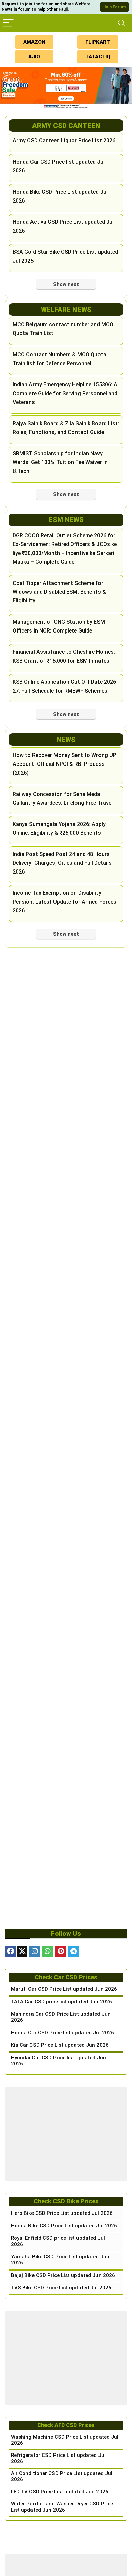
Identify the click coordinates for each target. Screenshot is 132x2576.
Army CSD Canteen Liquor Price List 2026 (64, 141)
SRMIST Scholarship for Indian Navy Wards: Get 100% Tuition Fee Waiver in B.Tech (60, 462)
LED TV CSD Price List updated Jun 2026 (60, 2492)
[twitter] (22, 1952)
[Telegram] (73, 1952)
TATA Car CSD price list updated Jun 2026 (61, 2002)
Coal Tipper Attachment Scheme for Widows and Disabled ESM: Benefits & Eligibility (59, 592)
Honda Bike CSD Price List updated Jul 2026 (64, 2226)
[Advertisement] (66, 2134)
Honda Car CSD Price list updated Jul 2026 (62, 2033)
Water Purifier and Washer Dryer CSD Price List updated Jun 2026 (62, 2507)
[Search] (122, 23)
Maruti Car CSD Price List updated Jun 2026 (64, 1989)
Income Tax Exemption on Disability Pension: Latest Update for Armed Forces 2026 (64, 902)
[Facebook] (10, 1952)
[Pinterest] (61, 1952)
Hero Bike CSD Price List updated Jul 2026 (62, 2213)
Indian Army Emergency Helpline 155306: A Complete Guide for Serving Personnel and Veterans (65, 393)
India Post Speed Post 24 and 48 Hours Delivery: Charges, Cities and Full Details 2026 (62, 863)
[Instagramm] (35, 1952)
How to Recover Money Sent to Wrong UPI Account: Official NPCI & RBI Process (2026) (65, 764)
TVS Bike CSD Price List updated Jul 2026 (61, 2288)
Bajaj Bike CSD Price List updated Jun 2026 (63, 2275)
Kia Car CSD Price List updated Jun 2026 (60, 2045)
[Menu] (8, 23)
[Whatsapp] (48, 1952)
